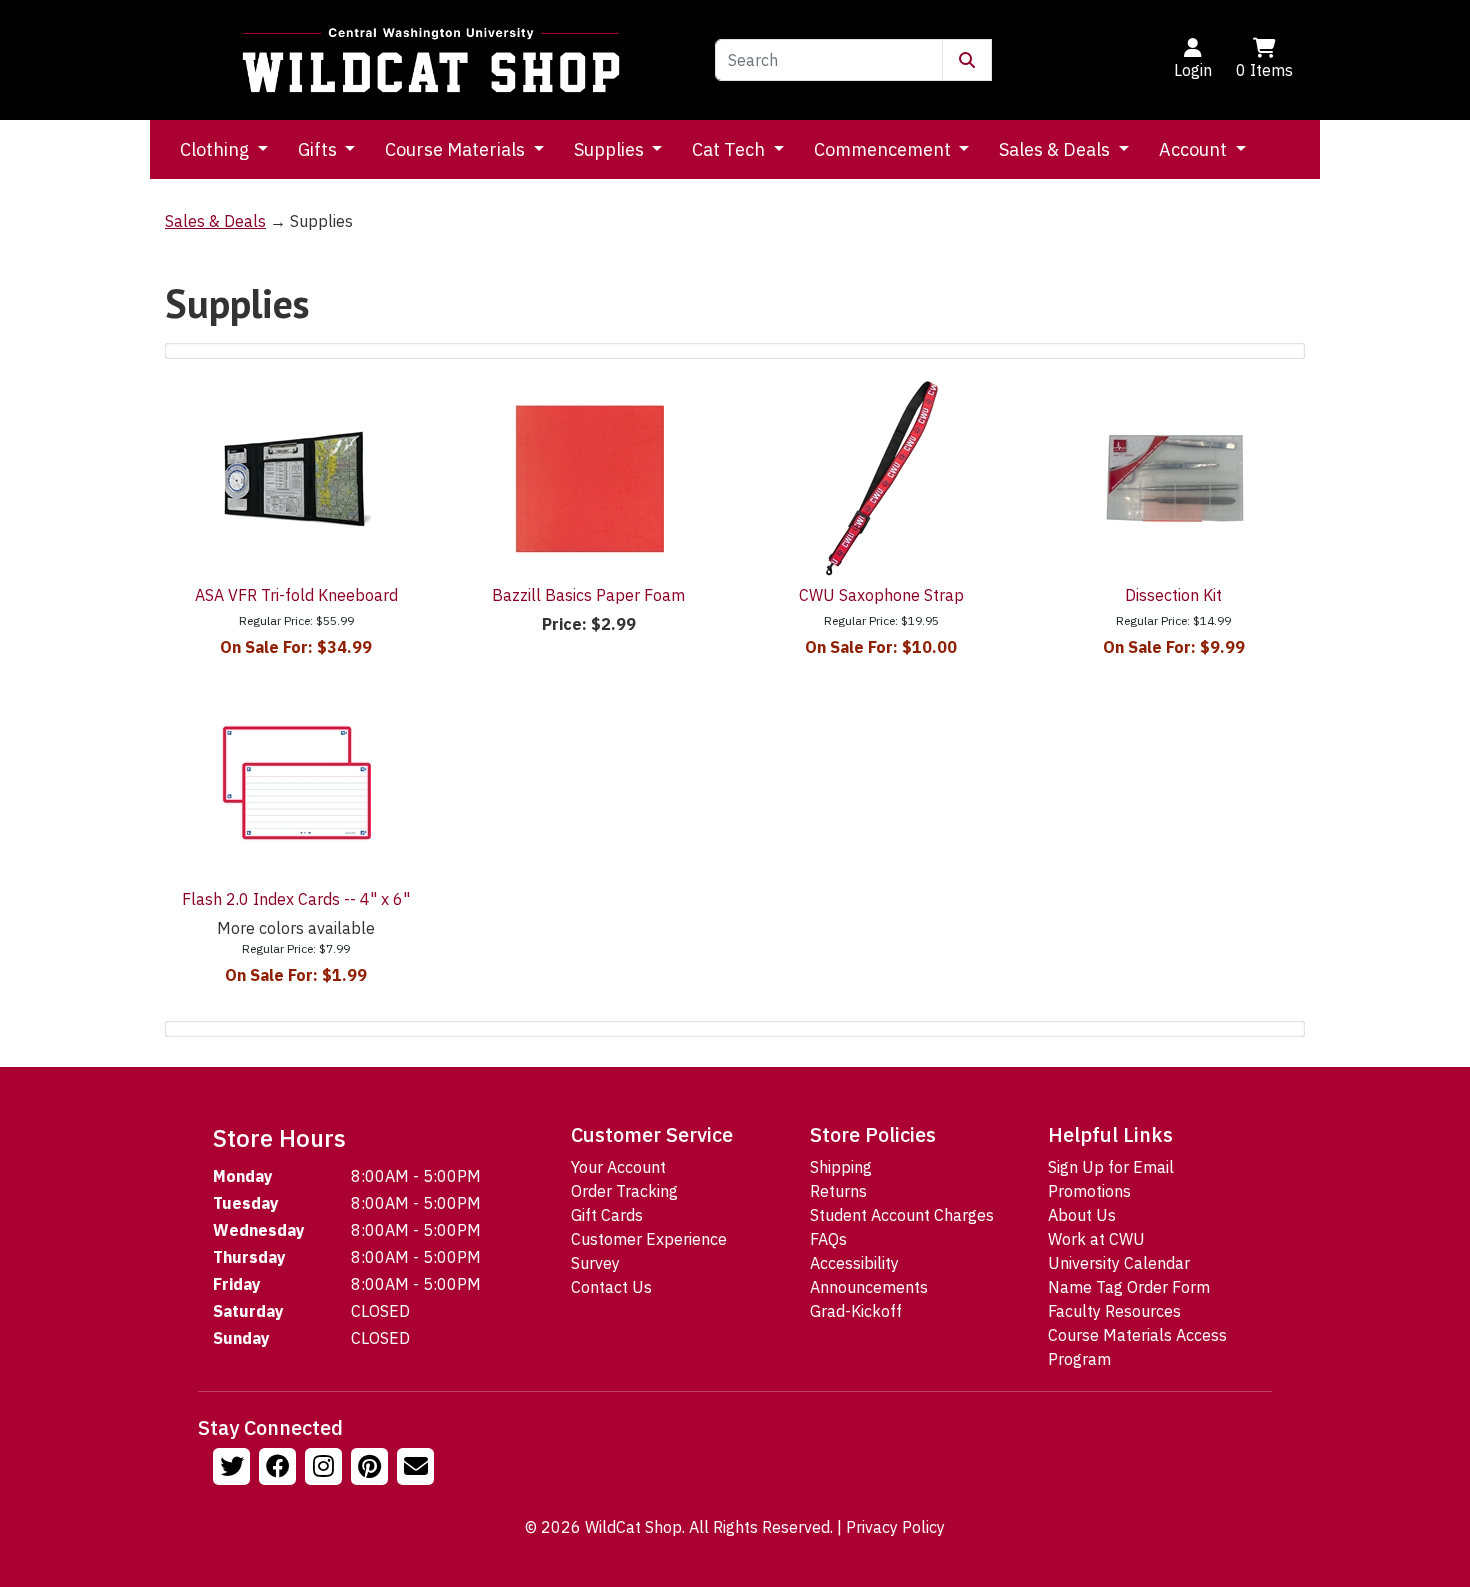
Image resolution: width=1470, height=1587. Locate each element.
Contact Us (611, 1287)
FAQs (828, 1239)
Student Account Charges (902, 1215)
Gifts (319, 149)
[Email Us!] (418, 1469)
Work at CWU (1096, 1239)
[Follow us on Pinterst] (372, 1469)
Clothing (216, 149)
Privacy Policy (895, 1527)
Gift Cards (607, 1215)
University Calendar (1119, 1263)
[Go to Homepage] (431, 60)
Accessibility (854, 1263)
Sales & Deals (1056, 149)
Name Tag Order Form (1129, 1287)
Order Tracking (624, 1191)
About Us (1082, 1215)
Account (1195, 149)
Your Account (618, 1167)
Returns (838, 1191)
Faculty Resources (1114, 1311)
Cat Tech (730, 149)
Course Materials (457, 149)
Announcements (869, 1287)
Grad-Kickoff (856, 1311)
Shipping (841, 1167)
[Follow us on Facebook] (280, 1469)
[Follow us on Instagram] (326, 1469)
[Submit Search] (967, 60)
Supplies (611, 149)
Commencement (884, 149)
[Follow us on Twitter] (234, 1469)
